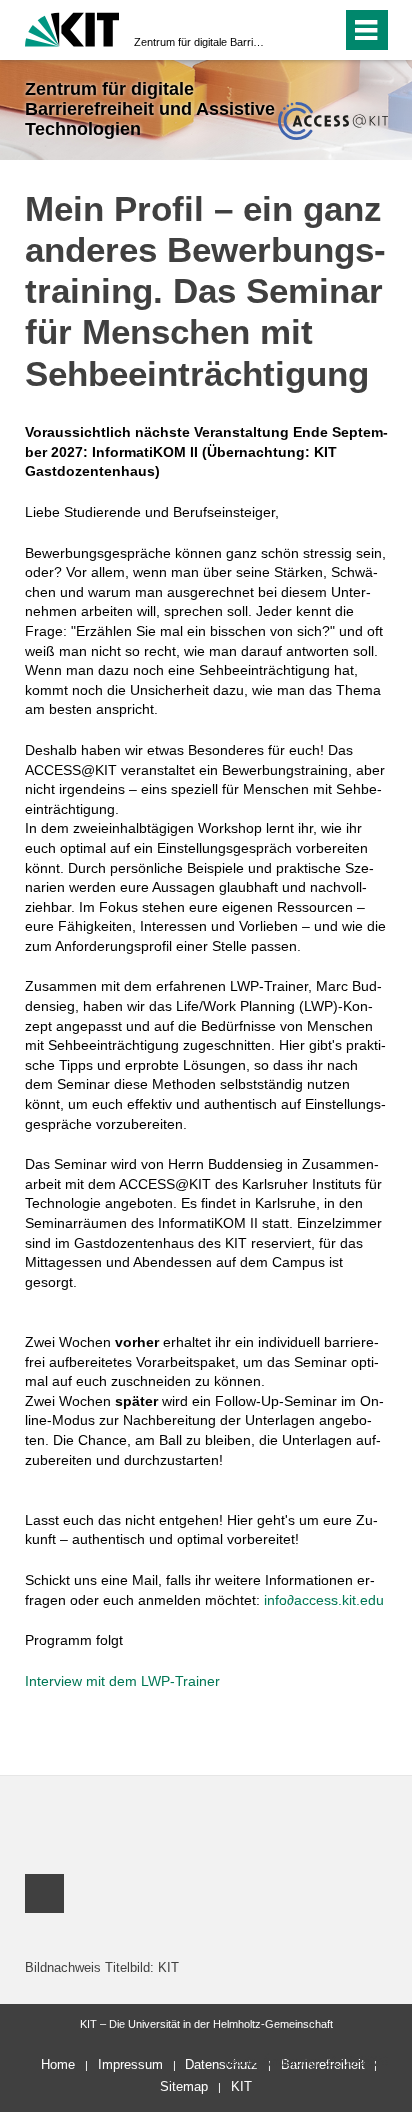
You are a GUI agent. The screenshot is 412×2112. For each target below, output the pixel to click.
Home (58, 2064)
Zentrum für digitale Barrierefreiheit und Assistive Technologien (200, 42)
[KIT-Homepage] (72, 27)
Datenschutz (221, 2064)
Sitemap (184, 2086)
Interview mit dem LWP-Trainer (122, 1681)
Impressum (130, 2064)
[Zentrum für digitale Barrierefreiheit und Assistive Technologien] (332, 120)
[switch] (290, 30)
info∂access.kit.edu (324, 1600)
